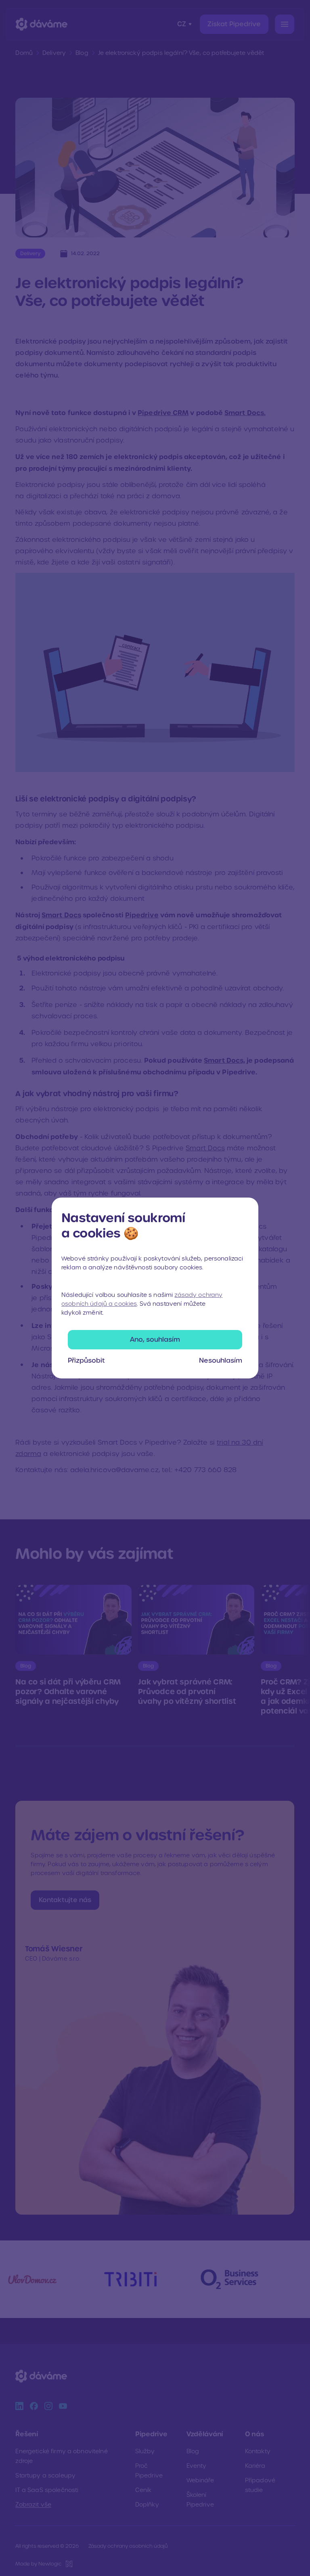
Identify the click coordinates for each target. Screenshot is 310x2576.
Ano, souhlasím (155, 1339)
